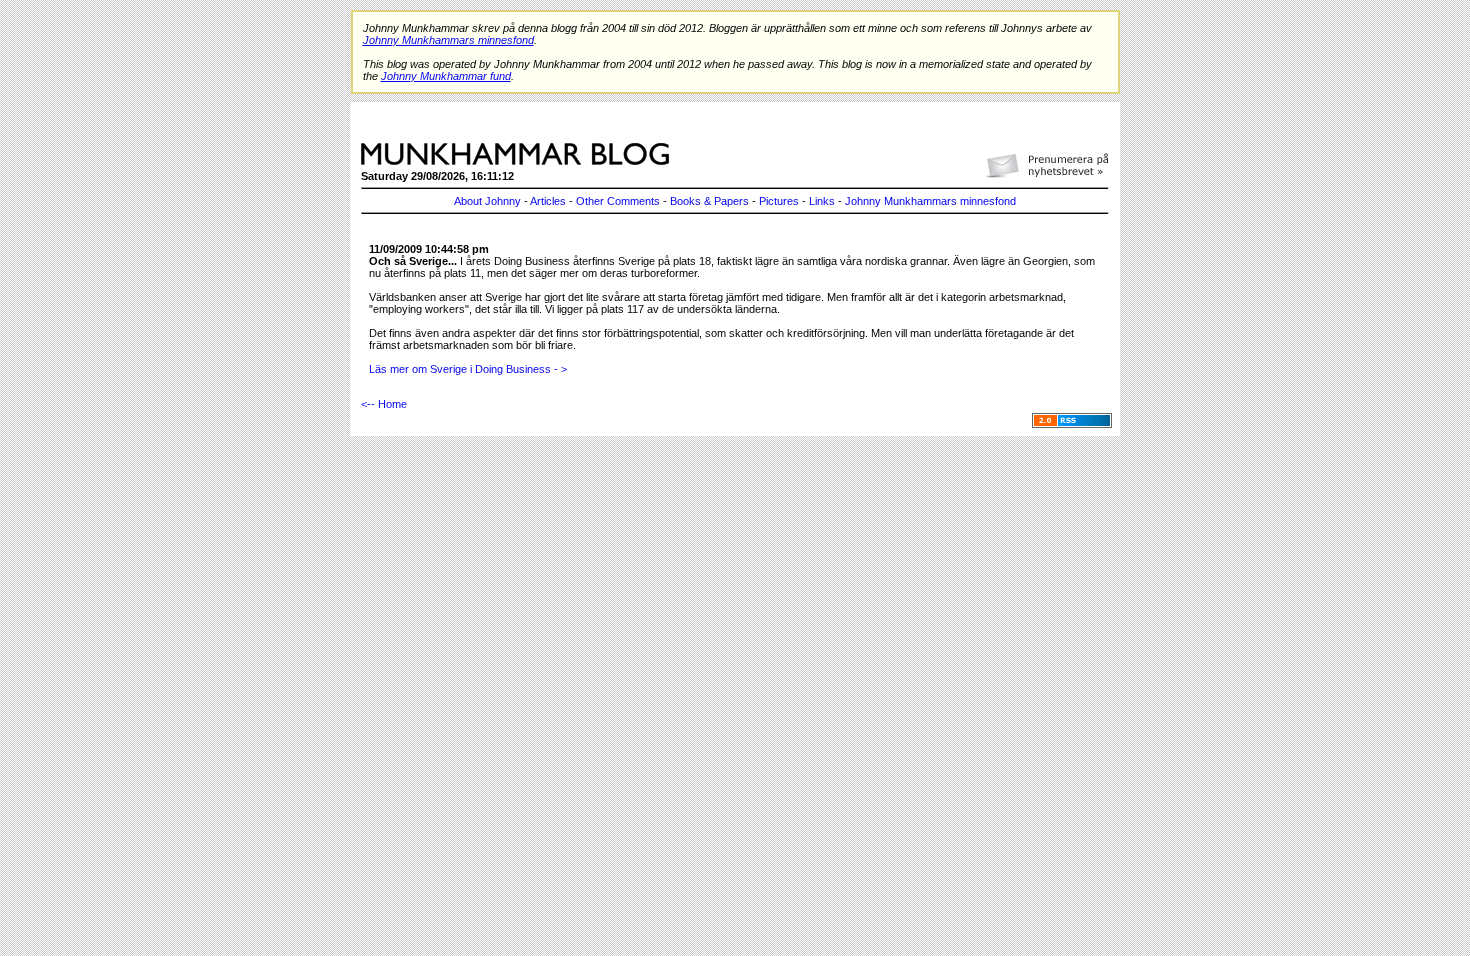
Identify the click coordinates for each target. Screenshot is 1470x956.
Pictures (779, 201)
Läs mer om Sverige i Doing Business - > (468, 369)
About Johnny (487, 201)
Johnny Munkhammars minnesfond (930, 201)
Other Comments (618, 201)
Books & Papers (709, 201)
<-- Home (384, 404)
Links (822, 201)
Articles (548, 201)
